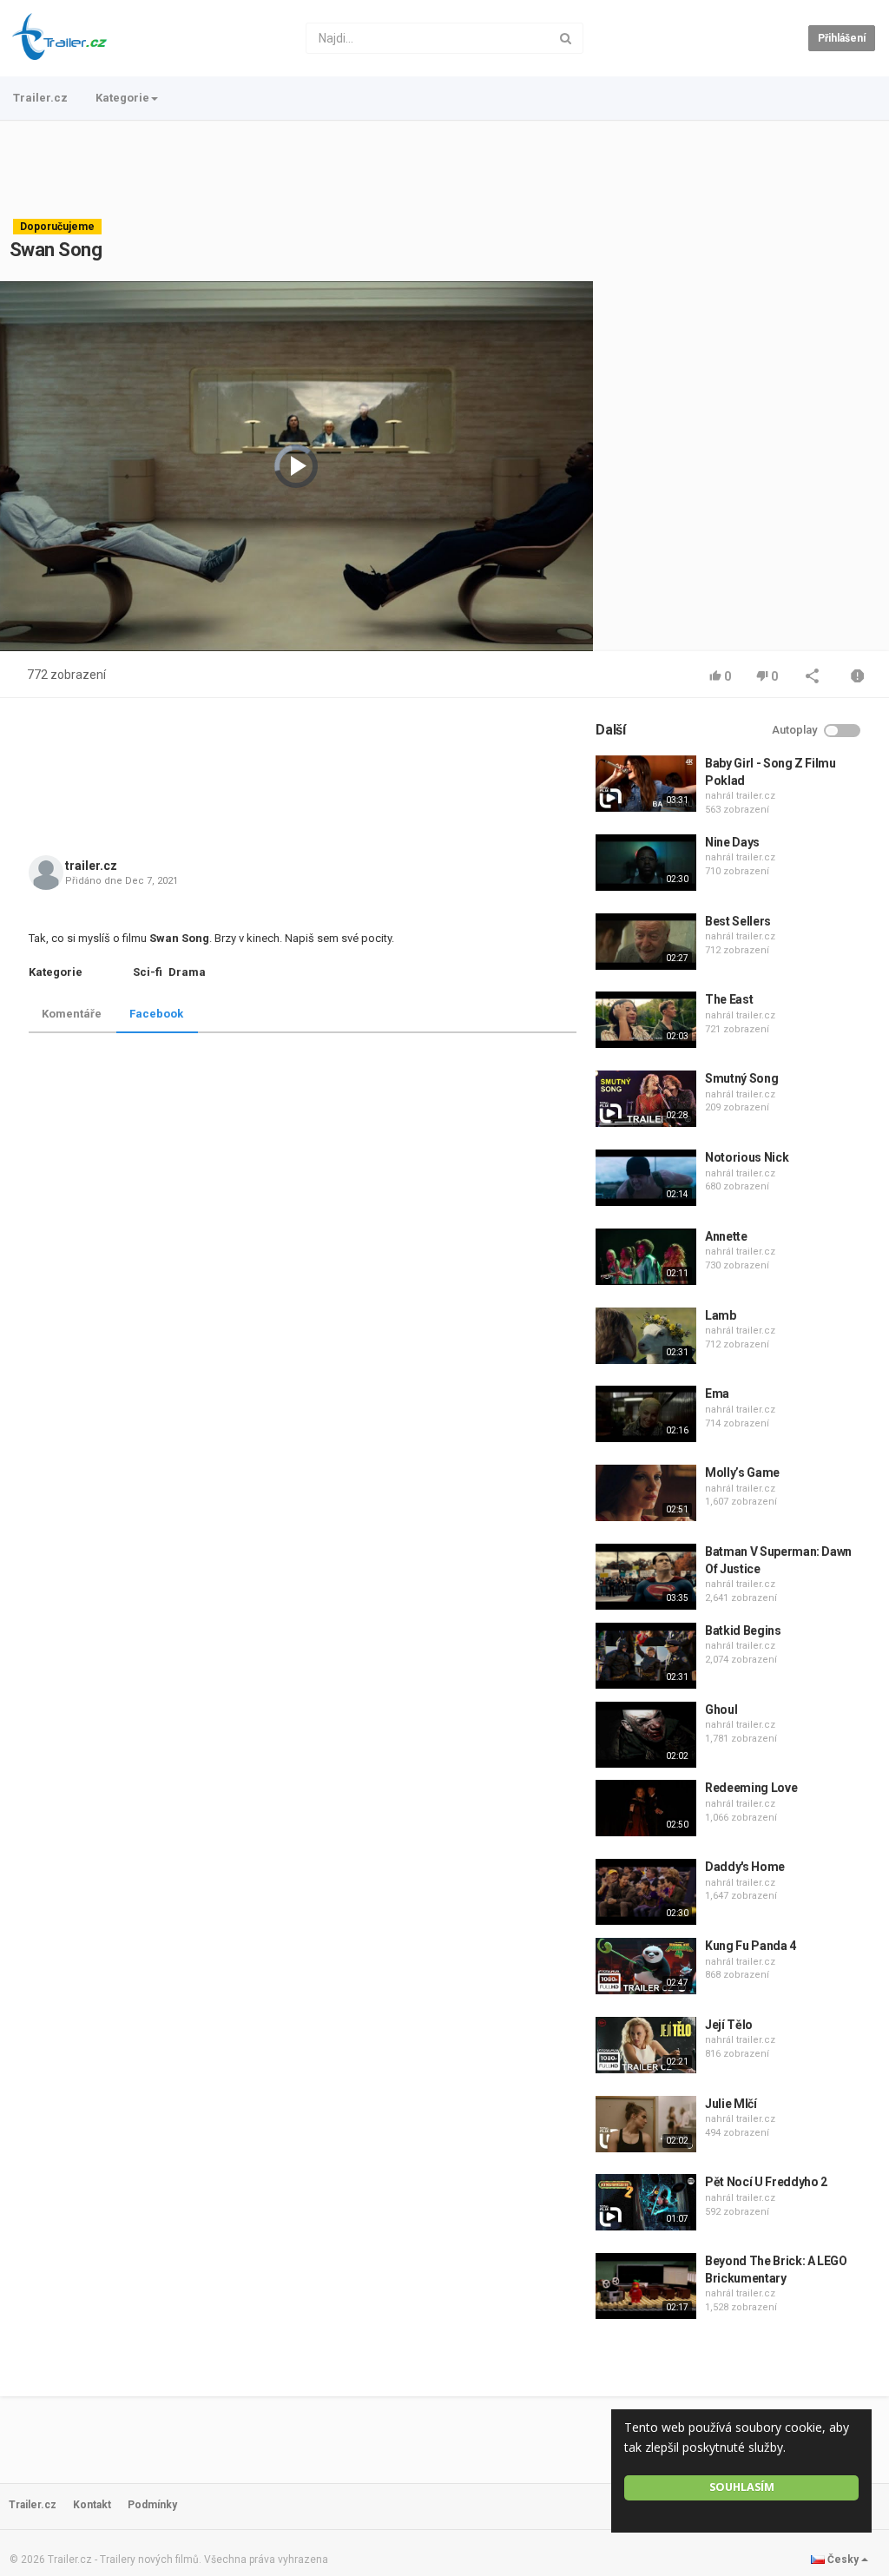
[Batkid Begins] (646, 1656)
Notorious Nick (747, 1157)
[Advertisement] (444, 169)
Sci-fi (148, 972)
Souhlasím (742, 2487)
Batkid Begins (743, 1631)
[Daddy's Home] (646, 1892)
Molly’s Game (742, 1472)
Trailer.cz (40, 98)
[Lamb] (646, 1336)
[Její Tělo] (646, 2045)
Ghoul (721, 1710)
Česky (843, 2560)
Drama (187, 972)
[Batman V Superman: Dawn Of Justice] (646, 1577)
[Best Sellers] (646, 942)
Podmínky (152, 2505)
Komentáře (72, 1014)
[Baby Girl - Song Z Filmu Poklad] (646, 784)
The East (729, 999)
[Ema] (646, 1414)
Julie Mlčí (731, 2104)
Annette (726, 1236)
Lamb (721, 1315)
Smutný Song (741, 1078)
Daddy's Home (745, 1867)
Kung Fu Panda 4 (751, 1946)
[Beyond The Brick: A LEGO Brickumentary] (646, 2286)
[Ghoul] (646, 1735)
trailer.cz (91, 866)
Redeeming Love (751, 1788)
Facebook (156, 1014)
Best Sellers (738, 921)
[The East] (646, 1020)
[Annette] (646, 1257)
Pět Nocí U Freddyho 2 (766, 2182)
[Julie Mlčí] (646, 2124)
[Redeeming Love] (646, 1808)
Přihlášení (842, 38)
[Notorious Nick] (646, 1178)
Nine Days (732, 842)
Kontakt (92, 2505)
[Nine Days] (646, 863)
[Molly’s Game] (646, 1493)
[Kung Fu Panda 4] (646, 1966)
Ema (717, 1393)
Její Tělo (729, 2025)
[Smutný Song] (646, 1099)
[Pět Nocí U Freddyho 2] (646, 2202)
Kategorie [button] (122, 98)
